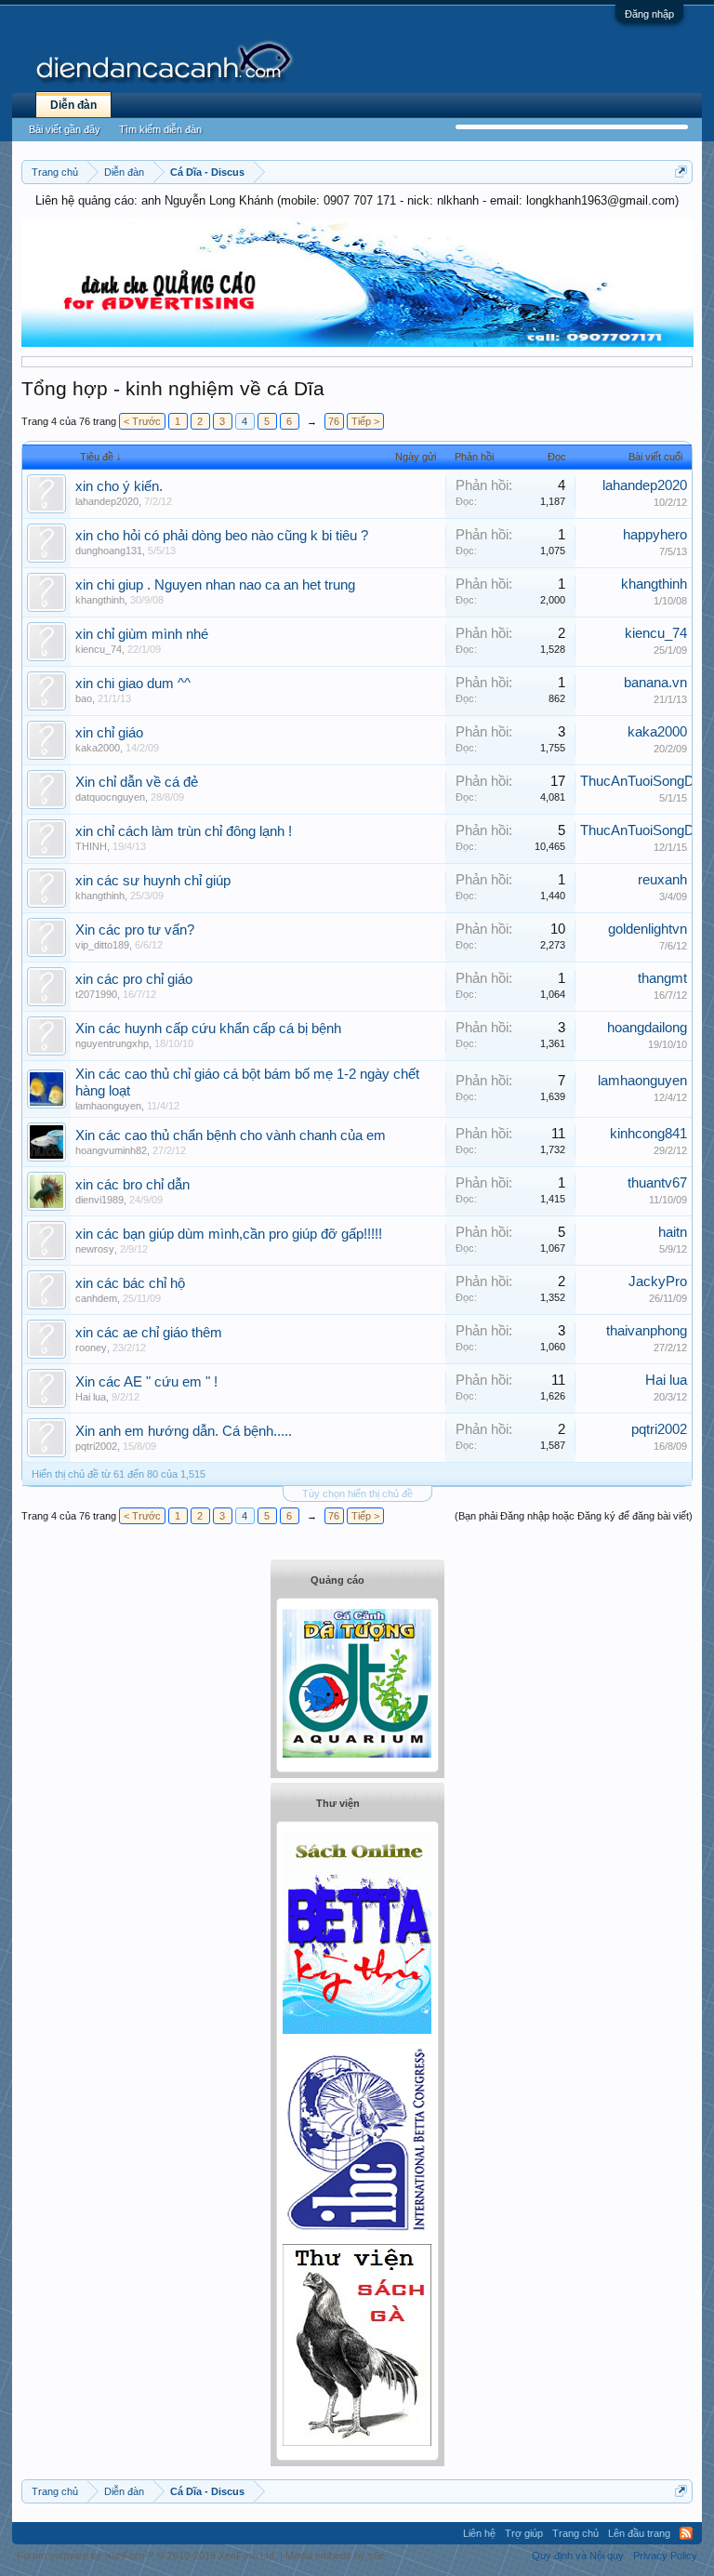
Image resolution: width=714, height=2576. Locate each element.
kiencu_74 (99, 649)
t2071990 (96, 994)
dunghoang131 (109, 551)
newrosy (95, 1249)
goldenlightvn (648, 929)
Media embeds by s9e (335, 2556)
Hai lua (91, 1397)
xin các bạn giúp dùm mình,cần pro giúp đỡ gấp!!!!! (229, 1234)
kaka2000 (98, 748)
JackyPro (658, 1281)
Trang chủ (575, 2533)
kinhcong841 (648, 1134)
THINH (91, 846)
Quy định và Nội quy (578, 2556)
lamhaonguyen (108, 1106)
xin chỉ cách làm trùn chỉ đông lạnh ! (184, 831)
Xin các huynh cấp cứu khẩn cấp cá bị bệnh (208, 1029)
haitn (673, 1232)
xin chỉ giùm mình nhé (142, 634)
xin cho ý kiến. (119, 486)
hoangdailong (647, 1028)
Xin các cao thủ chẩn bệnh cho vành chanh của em (231, 1135)
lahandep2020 (107, 501)
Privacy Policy (665, 2556)
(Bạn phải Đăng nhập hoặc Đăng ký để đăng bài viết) (574, 1516)
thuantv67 (657, 1183)
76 (334, 421)
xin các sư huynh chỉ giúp (153, 881)
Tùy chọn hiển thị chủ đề (357, 1494)
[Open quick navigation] (681, 172)
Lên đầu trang (639, 2533)
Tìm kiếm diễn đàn (160, 129)
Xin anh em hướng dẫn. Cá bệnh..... (184, 1431)
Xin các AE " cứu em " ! (146, 1382)
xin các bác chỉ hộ (130, 1283)
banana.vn (655, 683)
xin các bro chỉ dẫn (132, 1185)
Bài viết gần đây (65, 129)
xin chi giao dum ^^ (133, 684)
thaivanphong (647, 1331)
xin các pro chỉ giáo (134, 979)
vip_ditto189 (102, 945)
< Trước (142, 421)
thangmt (662, 978)
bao (84, 698)
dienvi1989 (99, 1200)
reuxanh (662, 880)
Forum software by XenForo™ (147, 2556)
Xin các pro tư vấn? (135, 930)
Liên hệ (479, 2533)
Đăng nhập (649, 14)
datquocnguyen (110, 797)
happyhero (655, 535)
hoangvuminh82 (111, 1150)
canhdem (96, 1298)
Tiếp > (365, 421)
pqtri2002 (96, 1446)
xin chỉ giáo (109, 733)
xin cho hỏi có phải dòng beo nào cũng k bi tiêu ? (222, 536)
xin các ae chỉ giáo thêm (149, 1333)
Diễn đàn (73, 105)
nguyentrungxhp (112, 1043)
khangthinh (100, 600)
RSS (686, 2533)
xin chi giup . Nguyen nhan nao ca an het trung (215, 585)
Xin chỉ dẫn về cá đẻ (137, 782)
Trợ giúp (524, 2533)
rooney (91, 1348)
